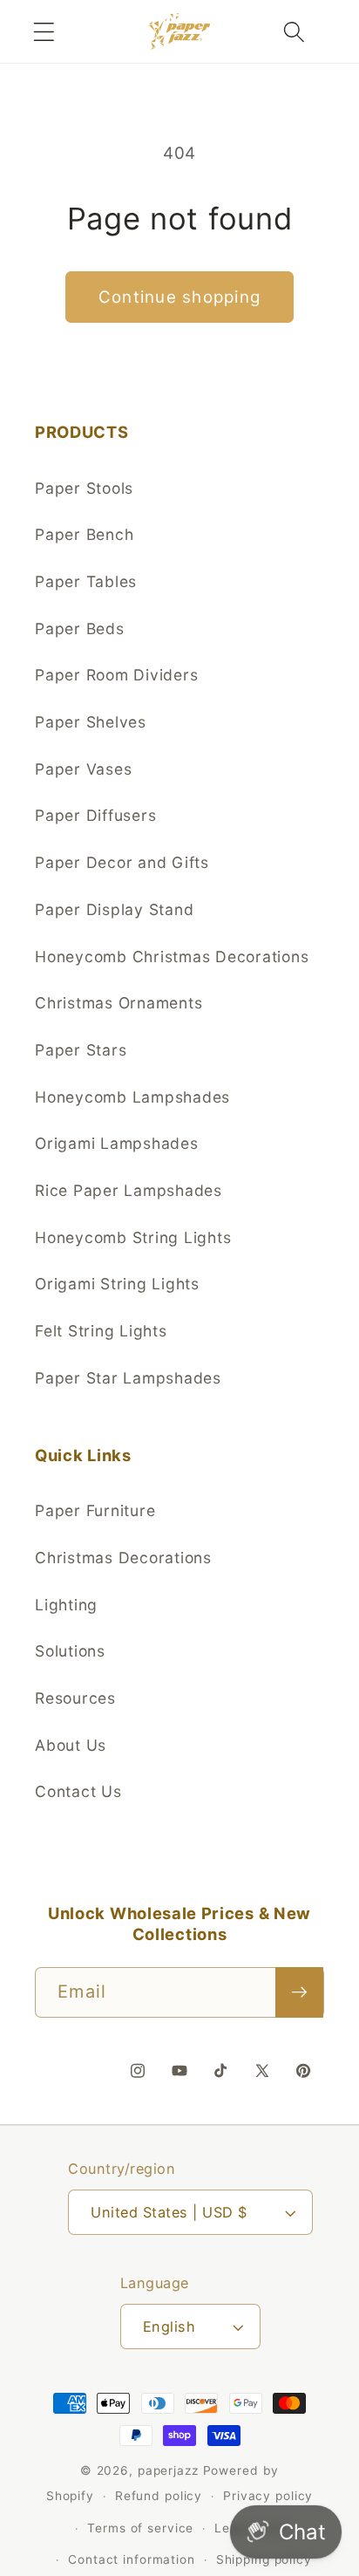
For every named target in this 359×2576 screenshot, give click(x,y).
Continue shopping (179, 297)
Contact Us (78, 1791)
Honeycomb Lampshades (132, 1097)
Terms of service (140, 2528)
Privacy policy (268, 2496)
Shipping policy (264, 2559)
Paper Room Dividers (116, 675)
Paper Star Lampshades (128, 1378)
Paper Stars (81, 1050)
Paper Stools (84, 488)
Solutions (70, 1651)
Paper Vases (83, 769)
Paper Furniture (95, 1510)
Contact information (132, 2559)
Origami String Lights (117, 1284)
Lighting (66, 1605)
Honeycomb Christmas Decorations (172, 957)
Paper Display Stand (114, 909)
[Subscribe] (299, 1992)
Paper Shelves (91, 722)
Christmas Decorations (123, 1558)
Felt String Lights (101, 1331)
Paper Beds (80, 629)
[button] (44, 32)
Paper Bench (84, 534)
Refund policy (159, 2496)
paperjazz (168, 2470)
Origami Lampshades (117, 1143)
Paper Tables (86, 581)
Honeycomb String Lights (133, 1237)
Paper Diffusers (95, 815)
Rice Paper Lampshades (129, 1190)
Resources (75, 1698)
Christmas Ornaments (119, 1003)
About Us (71, 1745)
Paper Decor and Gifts (122, 862)
